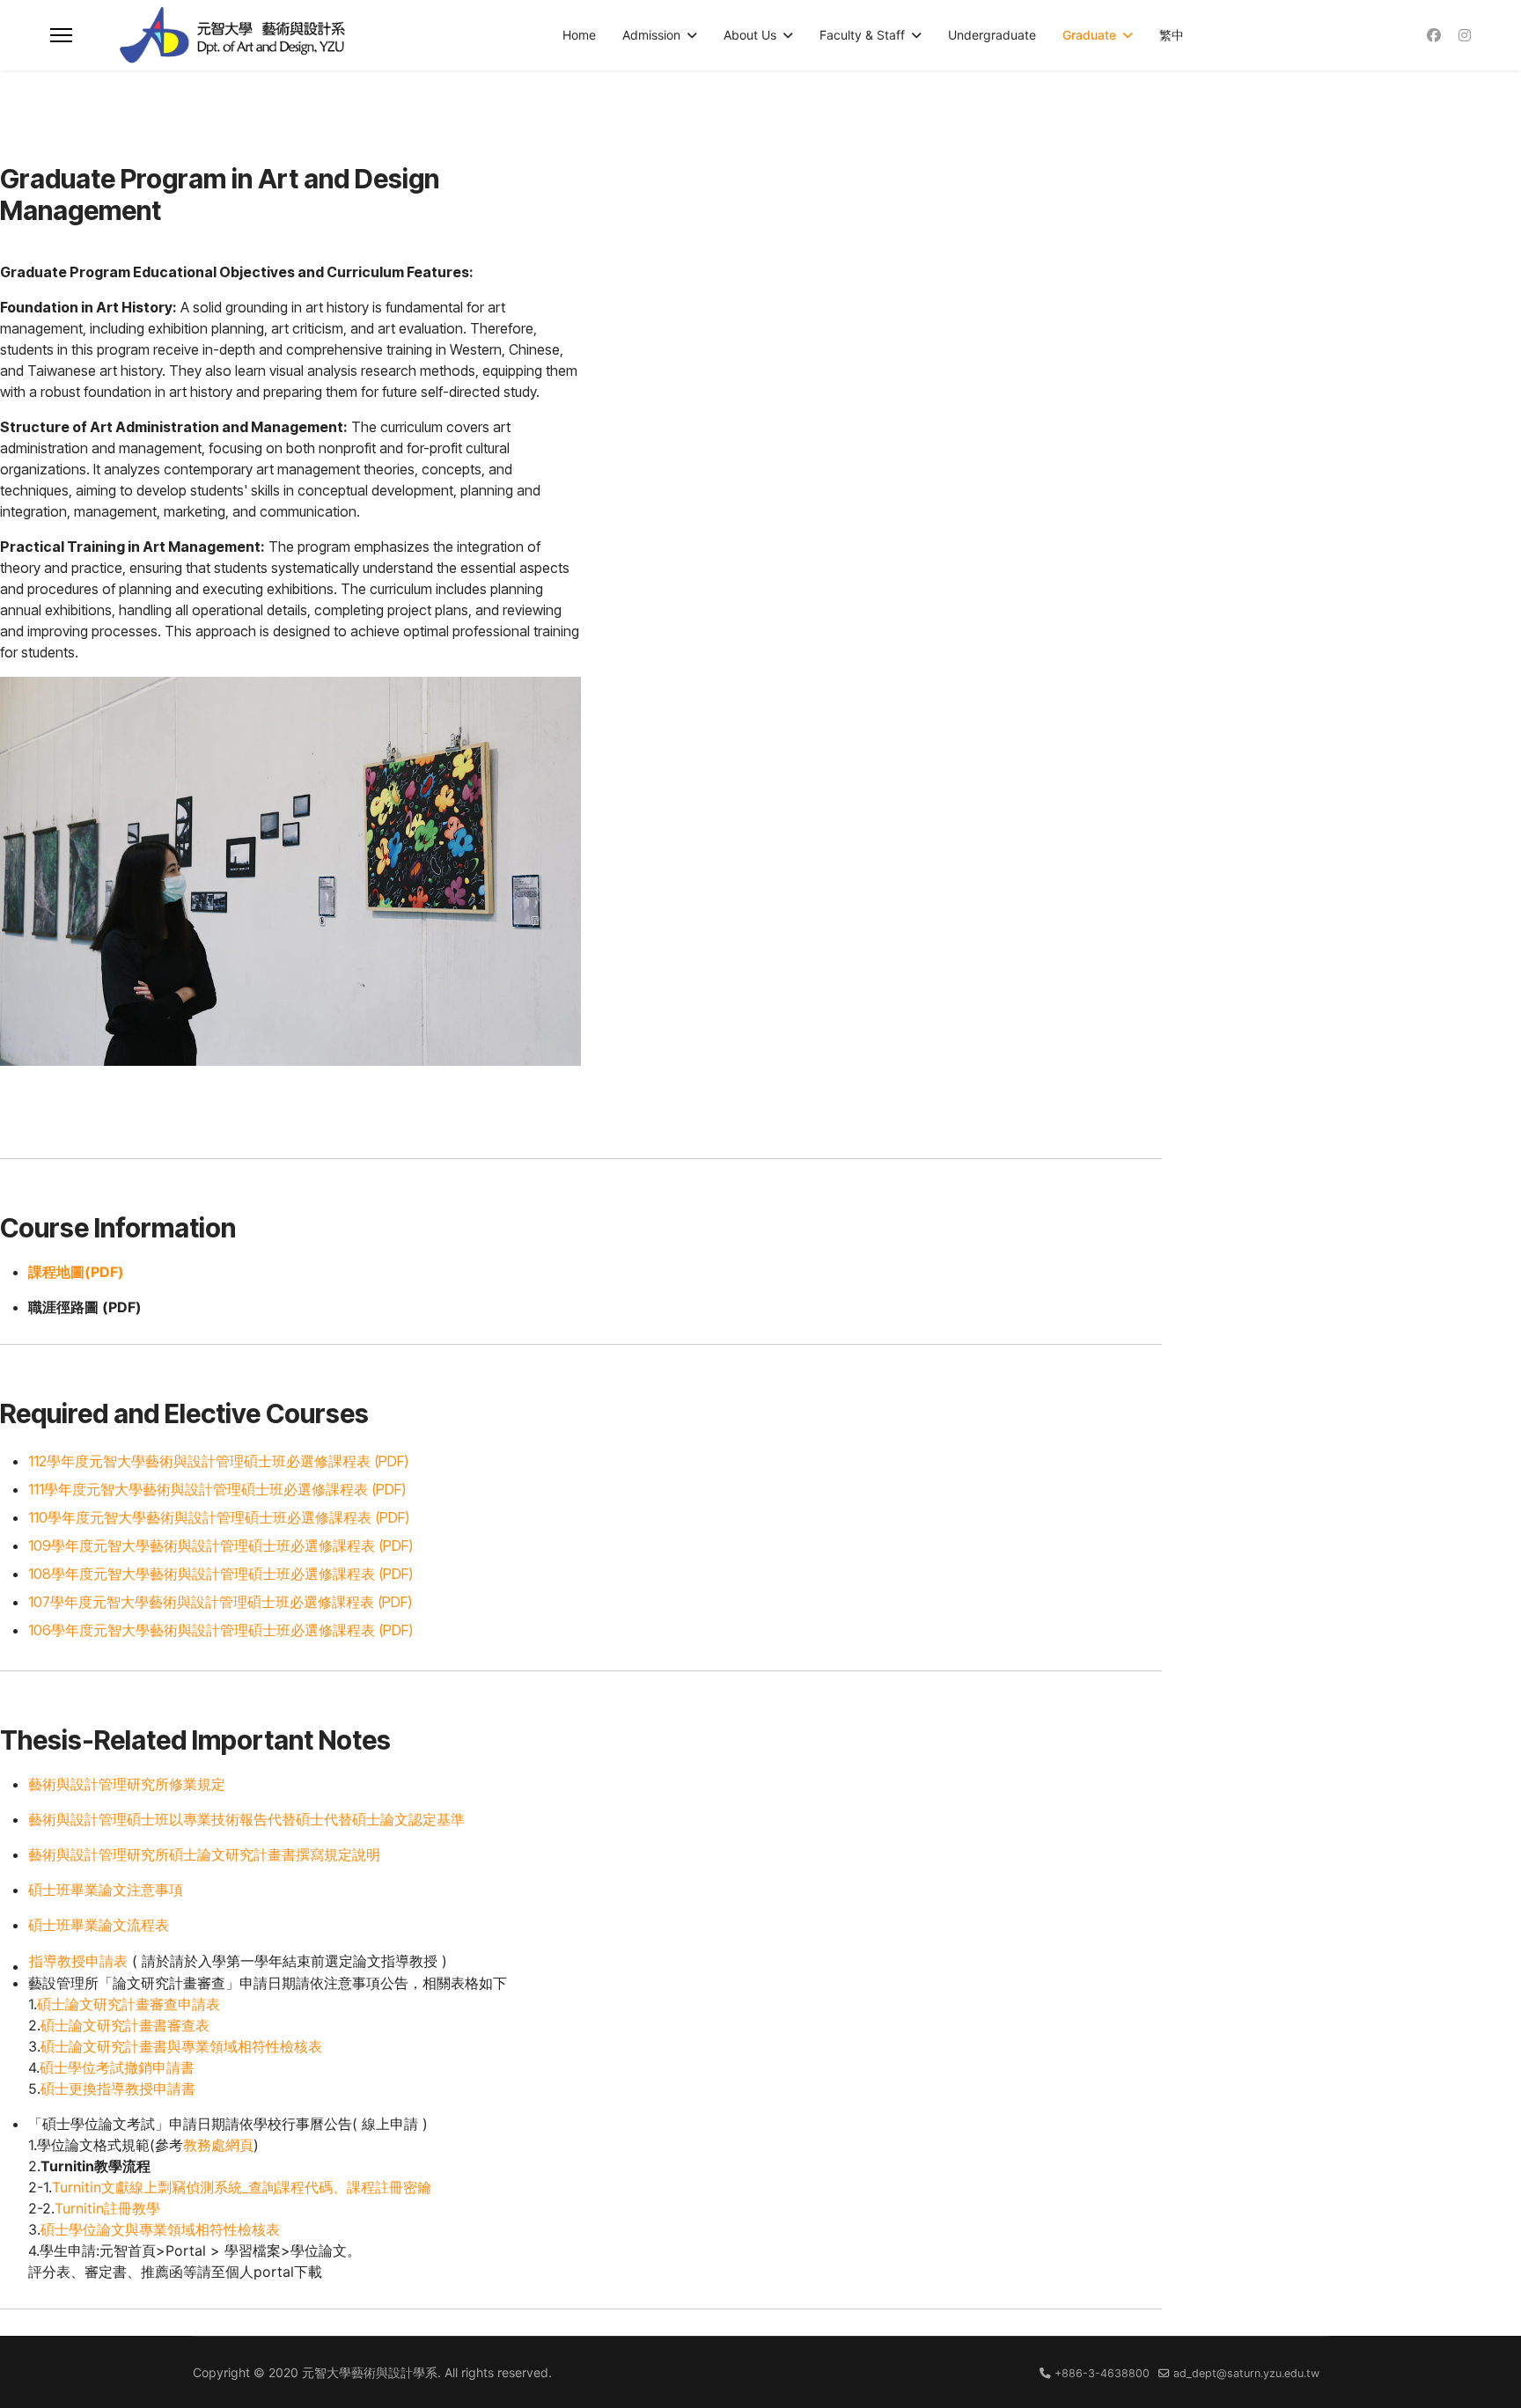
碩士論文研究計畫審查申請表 (129, 2004)
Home (579, 35)
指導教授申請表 (78, 1961)
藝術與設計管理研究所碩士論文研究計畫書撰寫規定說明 (204, 1854)
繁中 (1172, 35)
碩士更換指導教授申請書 (118, 2089)
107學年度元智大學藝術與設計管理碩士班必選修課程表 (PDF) (220, 1602)
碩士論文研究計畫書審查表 (125, 2025)
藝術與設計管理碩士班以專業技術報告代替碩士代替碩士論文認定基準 (246, 1819)
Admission (651, 35)
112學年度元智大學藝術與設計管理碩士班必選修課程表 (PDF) (218, 1461)
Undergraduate (992, 35)
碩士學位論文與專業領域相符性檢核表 (160, 2229)
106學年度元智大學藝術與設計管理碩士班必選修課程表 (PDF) (220, 1630)
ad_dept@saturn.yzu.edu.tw (1246, 2373)
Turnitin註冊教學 (107, 2208)
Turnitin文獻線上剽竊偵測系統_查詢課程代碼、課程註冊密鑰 (242, 2187)
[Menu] (61, 35)
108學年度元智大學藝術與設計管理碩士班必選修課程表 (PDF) (220, 1574)
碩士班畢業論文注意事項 (106, 1890)
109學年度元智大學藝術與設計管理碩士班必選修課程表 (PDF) (220, 1545)
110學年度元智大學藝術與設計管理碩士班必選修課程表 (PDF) (219, 1517)
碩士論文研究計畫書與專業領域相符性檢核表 (181, 2046)
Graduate (1089, 35)
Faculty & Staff (862, 35)
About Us (750, 35)
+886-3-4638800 (1102, 2373)
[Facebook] (1434, 35)
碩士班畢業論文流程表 (99, 1925)
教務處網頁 (218, 2145)
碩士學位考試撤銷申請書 (117, 2067)
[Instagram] (1465, 35)
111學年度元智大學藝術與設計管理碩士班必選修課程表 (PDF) (217, 1489)
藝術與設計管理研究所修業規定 (127, 1784)
